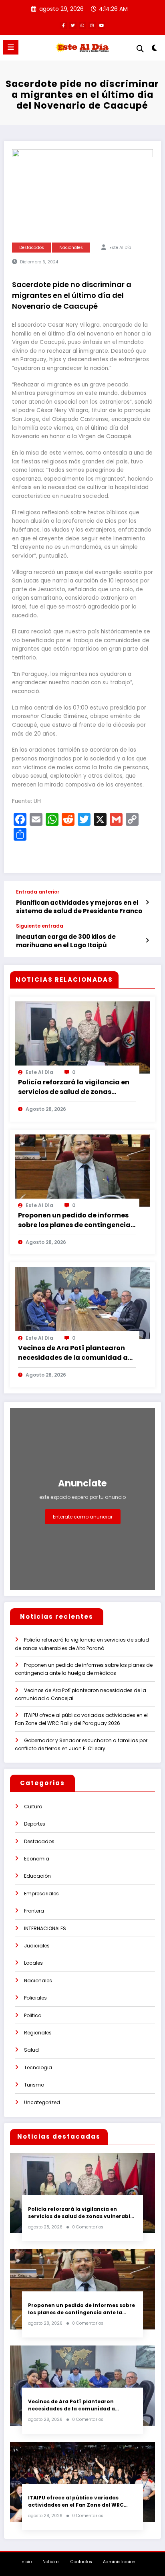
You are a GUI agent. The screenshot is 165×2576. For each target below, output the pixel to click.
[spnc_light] (155, 50)
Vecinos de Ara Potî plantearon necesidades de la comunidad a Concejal (73, 1353)
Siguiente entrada (40, 926)
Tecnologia (38, 2067)
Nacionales (71, 248)
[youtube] (102, 25)
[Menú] (11, 47)
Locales (33, 1963)
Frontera (34, 1911)
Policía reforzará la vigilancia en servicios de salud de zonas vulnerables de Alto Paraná (74, 1087)
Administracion (119, 2562)
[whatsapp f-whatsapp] (82, 25)
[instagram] (92, 25)
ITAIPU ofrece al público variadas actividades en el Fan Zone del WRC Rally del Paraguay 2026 (76, 2501)
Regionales (38, 2033)
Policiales (35, 1998)
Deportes (35, 1824)
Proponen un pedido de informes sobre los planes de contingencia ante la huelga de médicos (74, 1220)
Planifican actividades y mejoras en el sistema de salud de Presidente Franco (79, 907)
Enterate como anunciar (83, 1517)
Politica (33, 2015)
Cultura (33, 1807)
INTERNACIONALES (45, 1928)
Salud (31, 2050)
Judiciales (37, 1946)
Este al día (120, 248)
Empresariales (41, 1894)
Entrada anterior (38, 892)
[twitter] (73, 25)
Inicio (26, 2562)
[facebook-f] (63, 25)
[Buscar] (140, 49)
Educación (37, 1876)
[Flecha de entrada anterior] (147, 902)
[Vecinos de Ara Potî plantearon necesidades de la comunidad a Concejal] (82, 1303)
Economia (37, 1859)
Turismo (34, 2085)
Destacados (32, 248)
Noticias (51, 2562)
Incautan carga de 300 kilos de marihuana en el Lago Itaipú (66, 941)
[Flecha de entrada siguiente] (147, 940)
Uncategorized (42, 2102)
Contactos (81, 2562)
